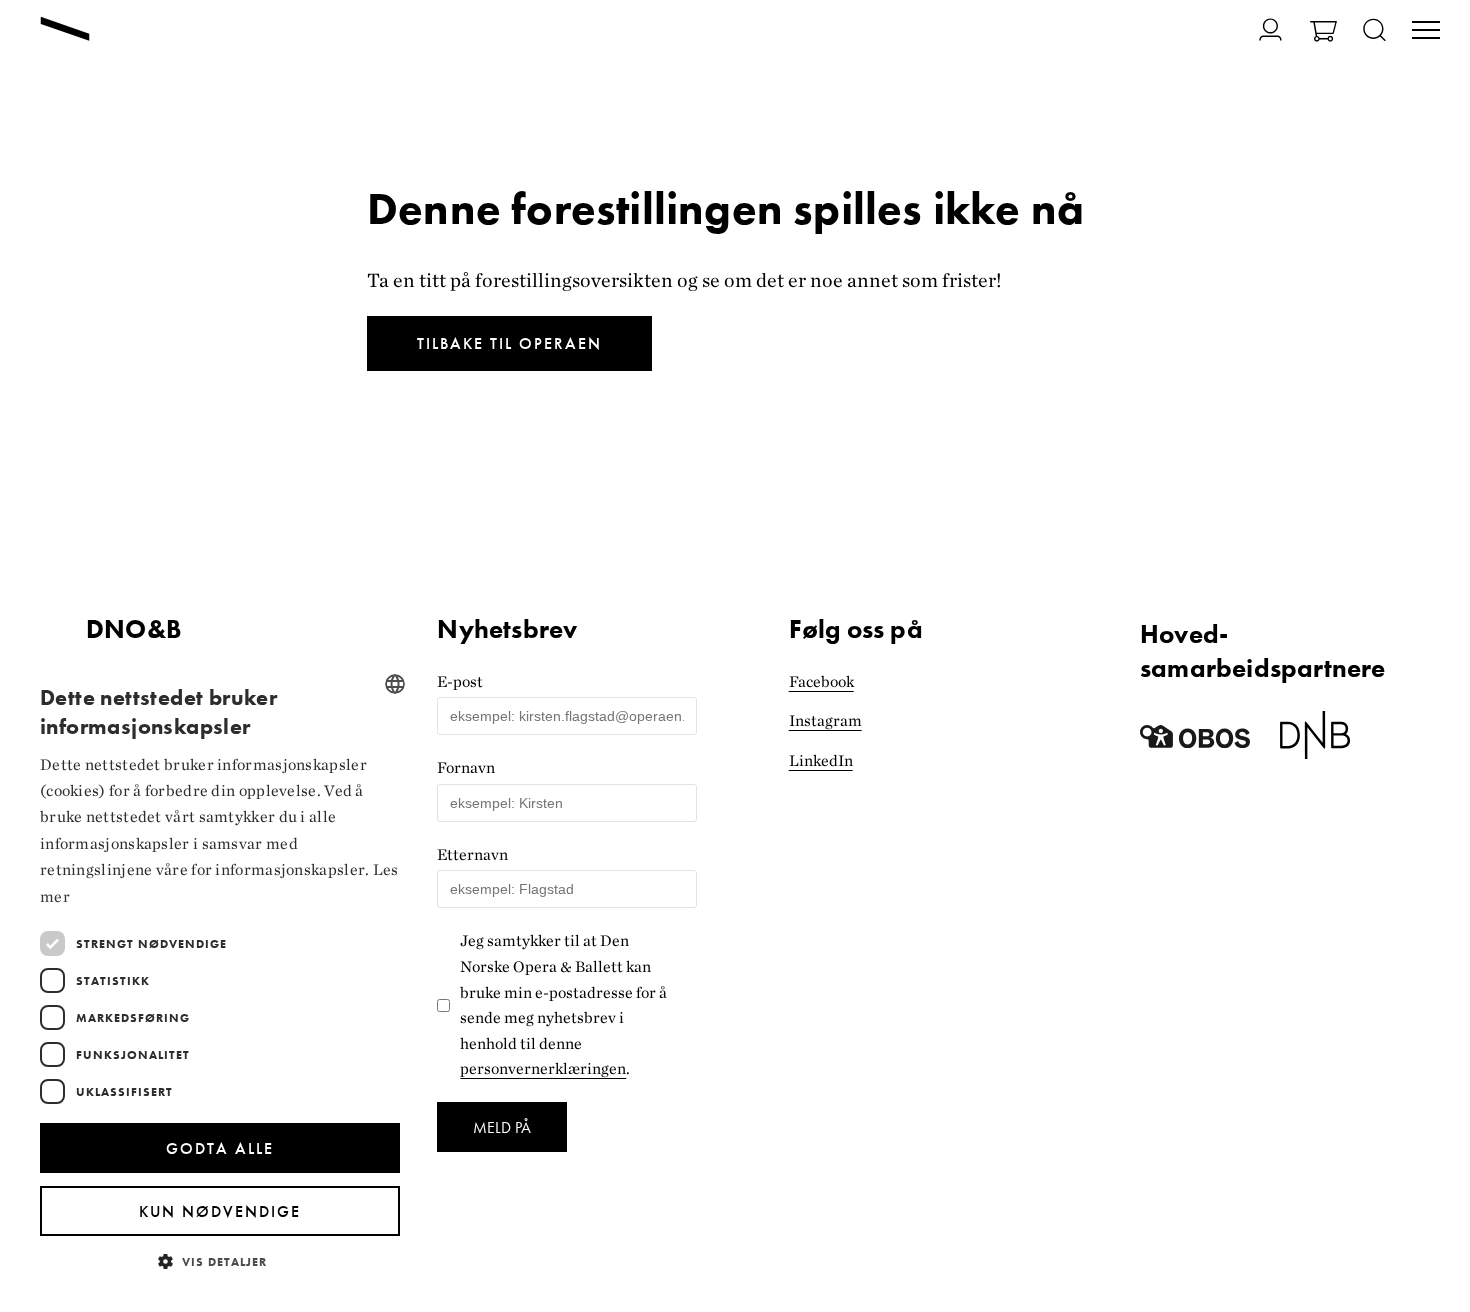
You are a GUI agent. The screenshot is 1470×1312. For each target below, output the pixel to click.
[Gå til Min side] (1258, 29)
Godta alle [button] (220, 1148)
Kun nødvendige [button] (220, 1211)
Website (465, 604)
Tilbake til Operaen (509, 343)
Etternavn (472, 854)
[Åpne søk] (1374, 31)
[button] (220, 1260)
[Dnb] (1315, 742)
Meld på (502, 1127)
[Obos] (1195, 742)
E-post (460, 681)
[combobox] (395, 684)
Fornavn (466, 767)
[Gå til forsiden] (65, 31)
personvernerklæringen (543, 1068)
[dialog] (220, 975)
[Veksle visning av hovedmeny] (1426, 32)
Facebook (821, 681)
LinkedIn (821, 760)
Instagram (825, 720)
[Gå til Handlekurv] (1323, 33)
